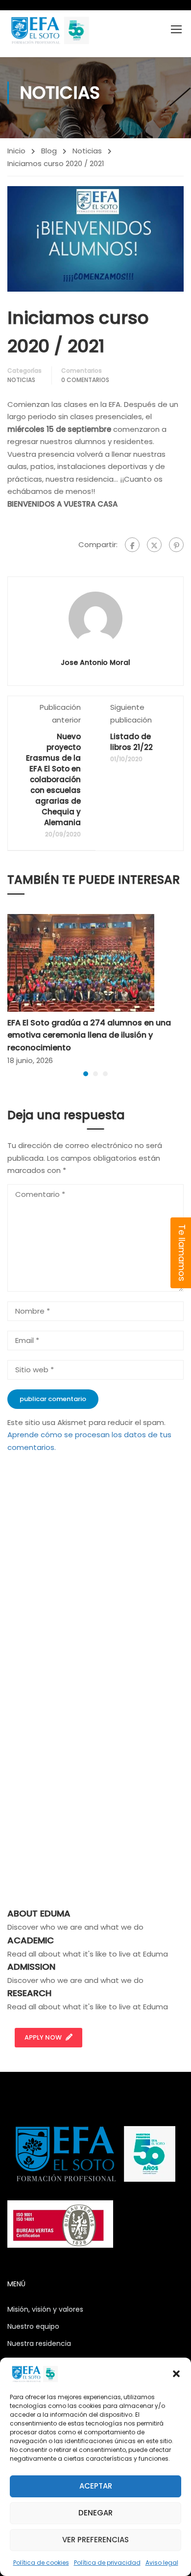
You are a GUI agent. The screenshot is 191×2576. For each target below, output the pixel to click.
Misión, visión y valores (45, 2309)
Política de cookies (41, 2563)
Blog (49, 151)
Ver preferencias (95, 2540)
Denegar (95, 2513)
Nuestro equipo (33, 2326)
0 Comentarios (85, 380)
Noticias (87, 151)
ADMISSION (31, 1967)
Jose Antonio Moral (95, 662)
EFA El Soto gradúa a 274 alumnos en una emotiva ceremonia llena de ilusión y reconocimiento (89, 1035)
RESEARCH (29, 1993)
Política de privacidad (107, 2563)
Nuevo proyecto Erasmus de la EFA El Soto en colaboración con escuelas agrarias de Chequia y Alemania (53, 779)
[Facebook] (132, 545)
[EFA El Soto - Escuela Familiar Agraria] (49, 30)
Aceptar (96, 2486)
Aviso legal (162, 2563)
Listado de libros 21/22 (131, 742)
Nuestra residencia (39, 2343)
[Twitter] (154, 545)
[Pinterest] (176, 545)
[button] (176, 2374)
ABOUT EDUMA (39, 1913)
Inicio (16, 151)
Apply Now (43, 2037)
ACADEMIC (31, 1940)
